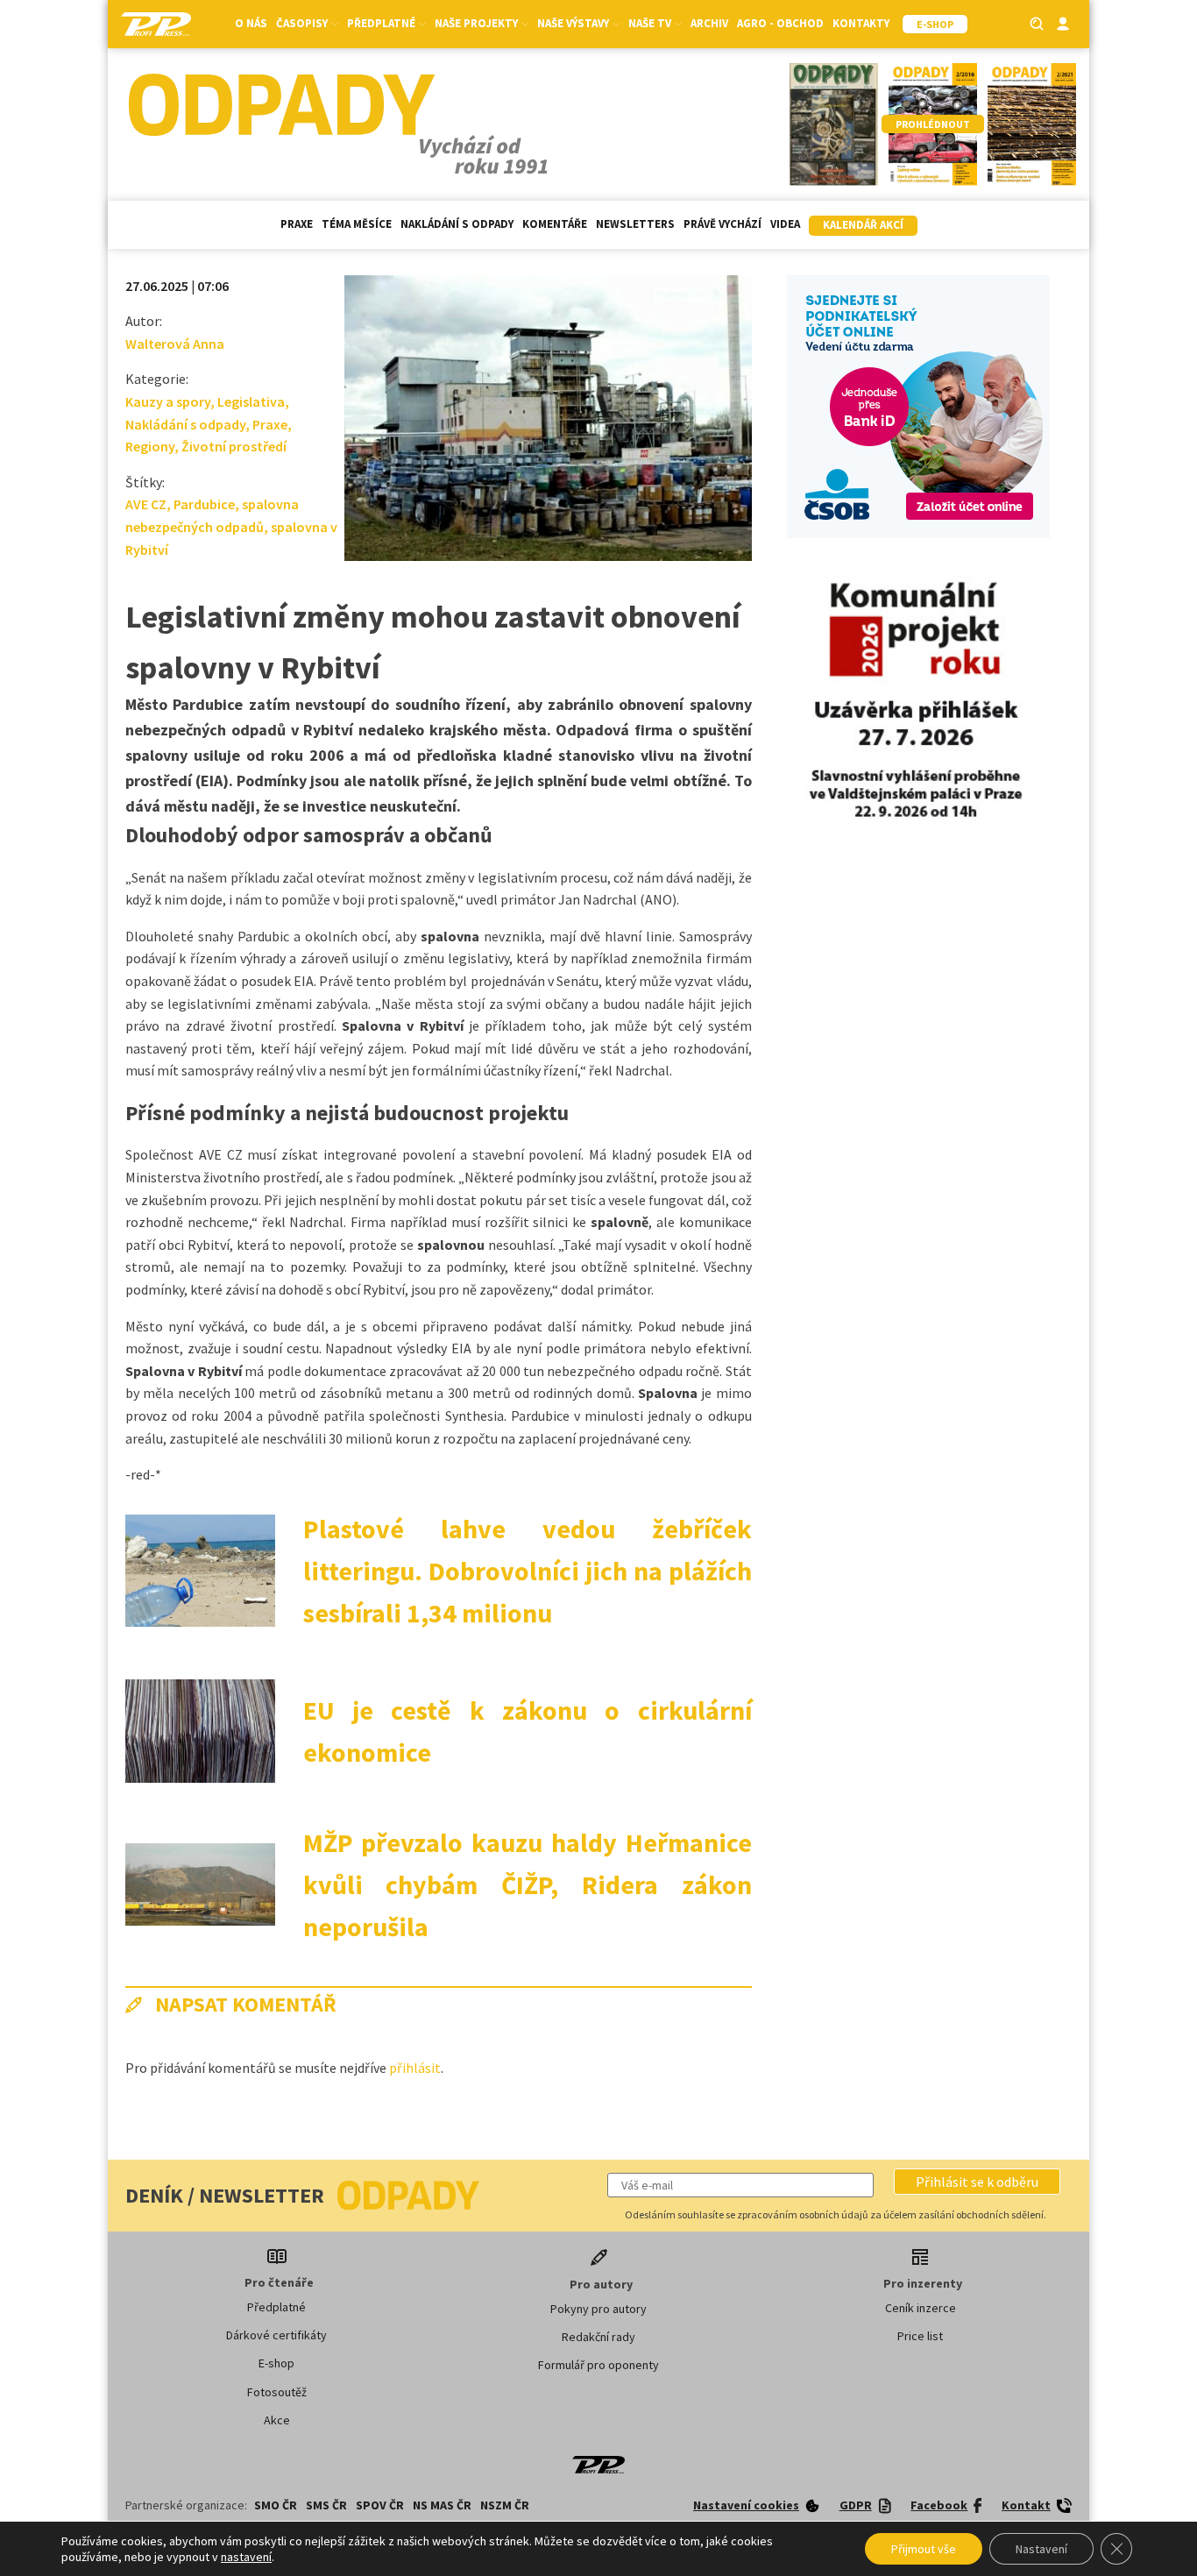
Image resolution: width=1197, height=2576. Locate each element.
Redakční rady (598, 2337)
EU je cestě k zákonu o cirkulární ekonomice (528, 1731)
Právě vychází (722, 224)
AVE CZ (146, 504)
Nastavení (1041, 2549)
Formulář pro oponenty (598, 2365)
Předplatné (276, 2307)
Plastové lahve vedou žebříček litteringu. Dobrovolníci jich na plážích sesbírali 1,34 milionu (528, 1571)
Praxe (297, 224)
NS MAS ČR (442, 2505)
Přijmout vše (924, 2549)
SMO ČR (276, 2505)
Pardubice (204, 504)
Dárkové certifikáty (276, 2335)
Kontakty (861, 23)
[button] (977, 2182)
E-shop (276, 2363)
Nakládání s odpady (457, 224)
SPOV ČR (380, 2505)
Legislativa (251, 401)
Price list (920, 2336)
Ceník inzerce (921, 2308)
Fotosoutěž (277, 2392)
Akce (277, 2420)
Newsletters (635, 224)
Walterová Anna (175, 344)
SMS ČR (326, 2505)
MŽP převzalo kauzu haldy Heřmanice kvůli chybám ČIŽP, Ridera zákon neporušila (528, 1884)
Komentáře (555, 224)
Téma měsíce (357, 224)
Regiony (150, 446)
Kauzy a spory (168, 401)
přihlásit (415, 2068)
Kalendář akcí (863, 225)
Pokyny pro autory (598, 2309)
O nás (251, 23)
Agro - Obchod (780, 23)
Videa (785, 224)
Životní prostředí (234, 446)
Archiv (709, 23)
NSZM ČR (505, 2505)
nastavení (246, 2557)
